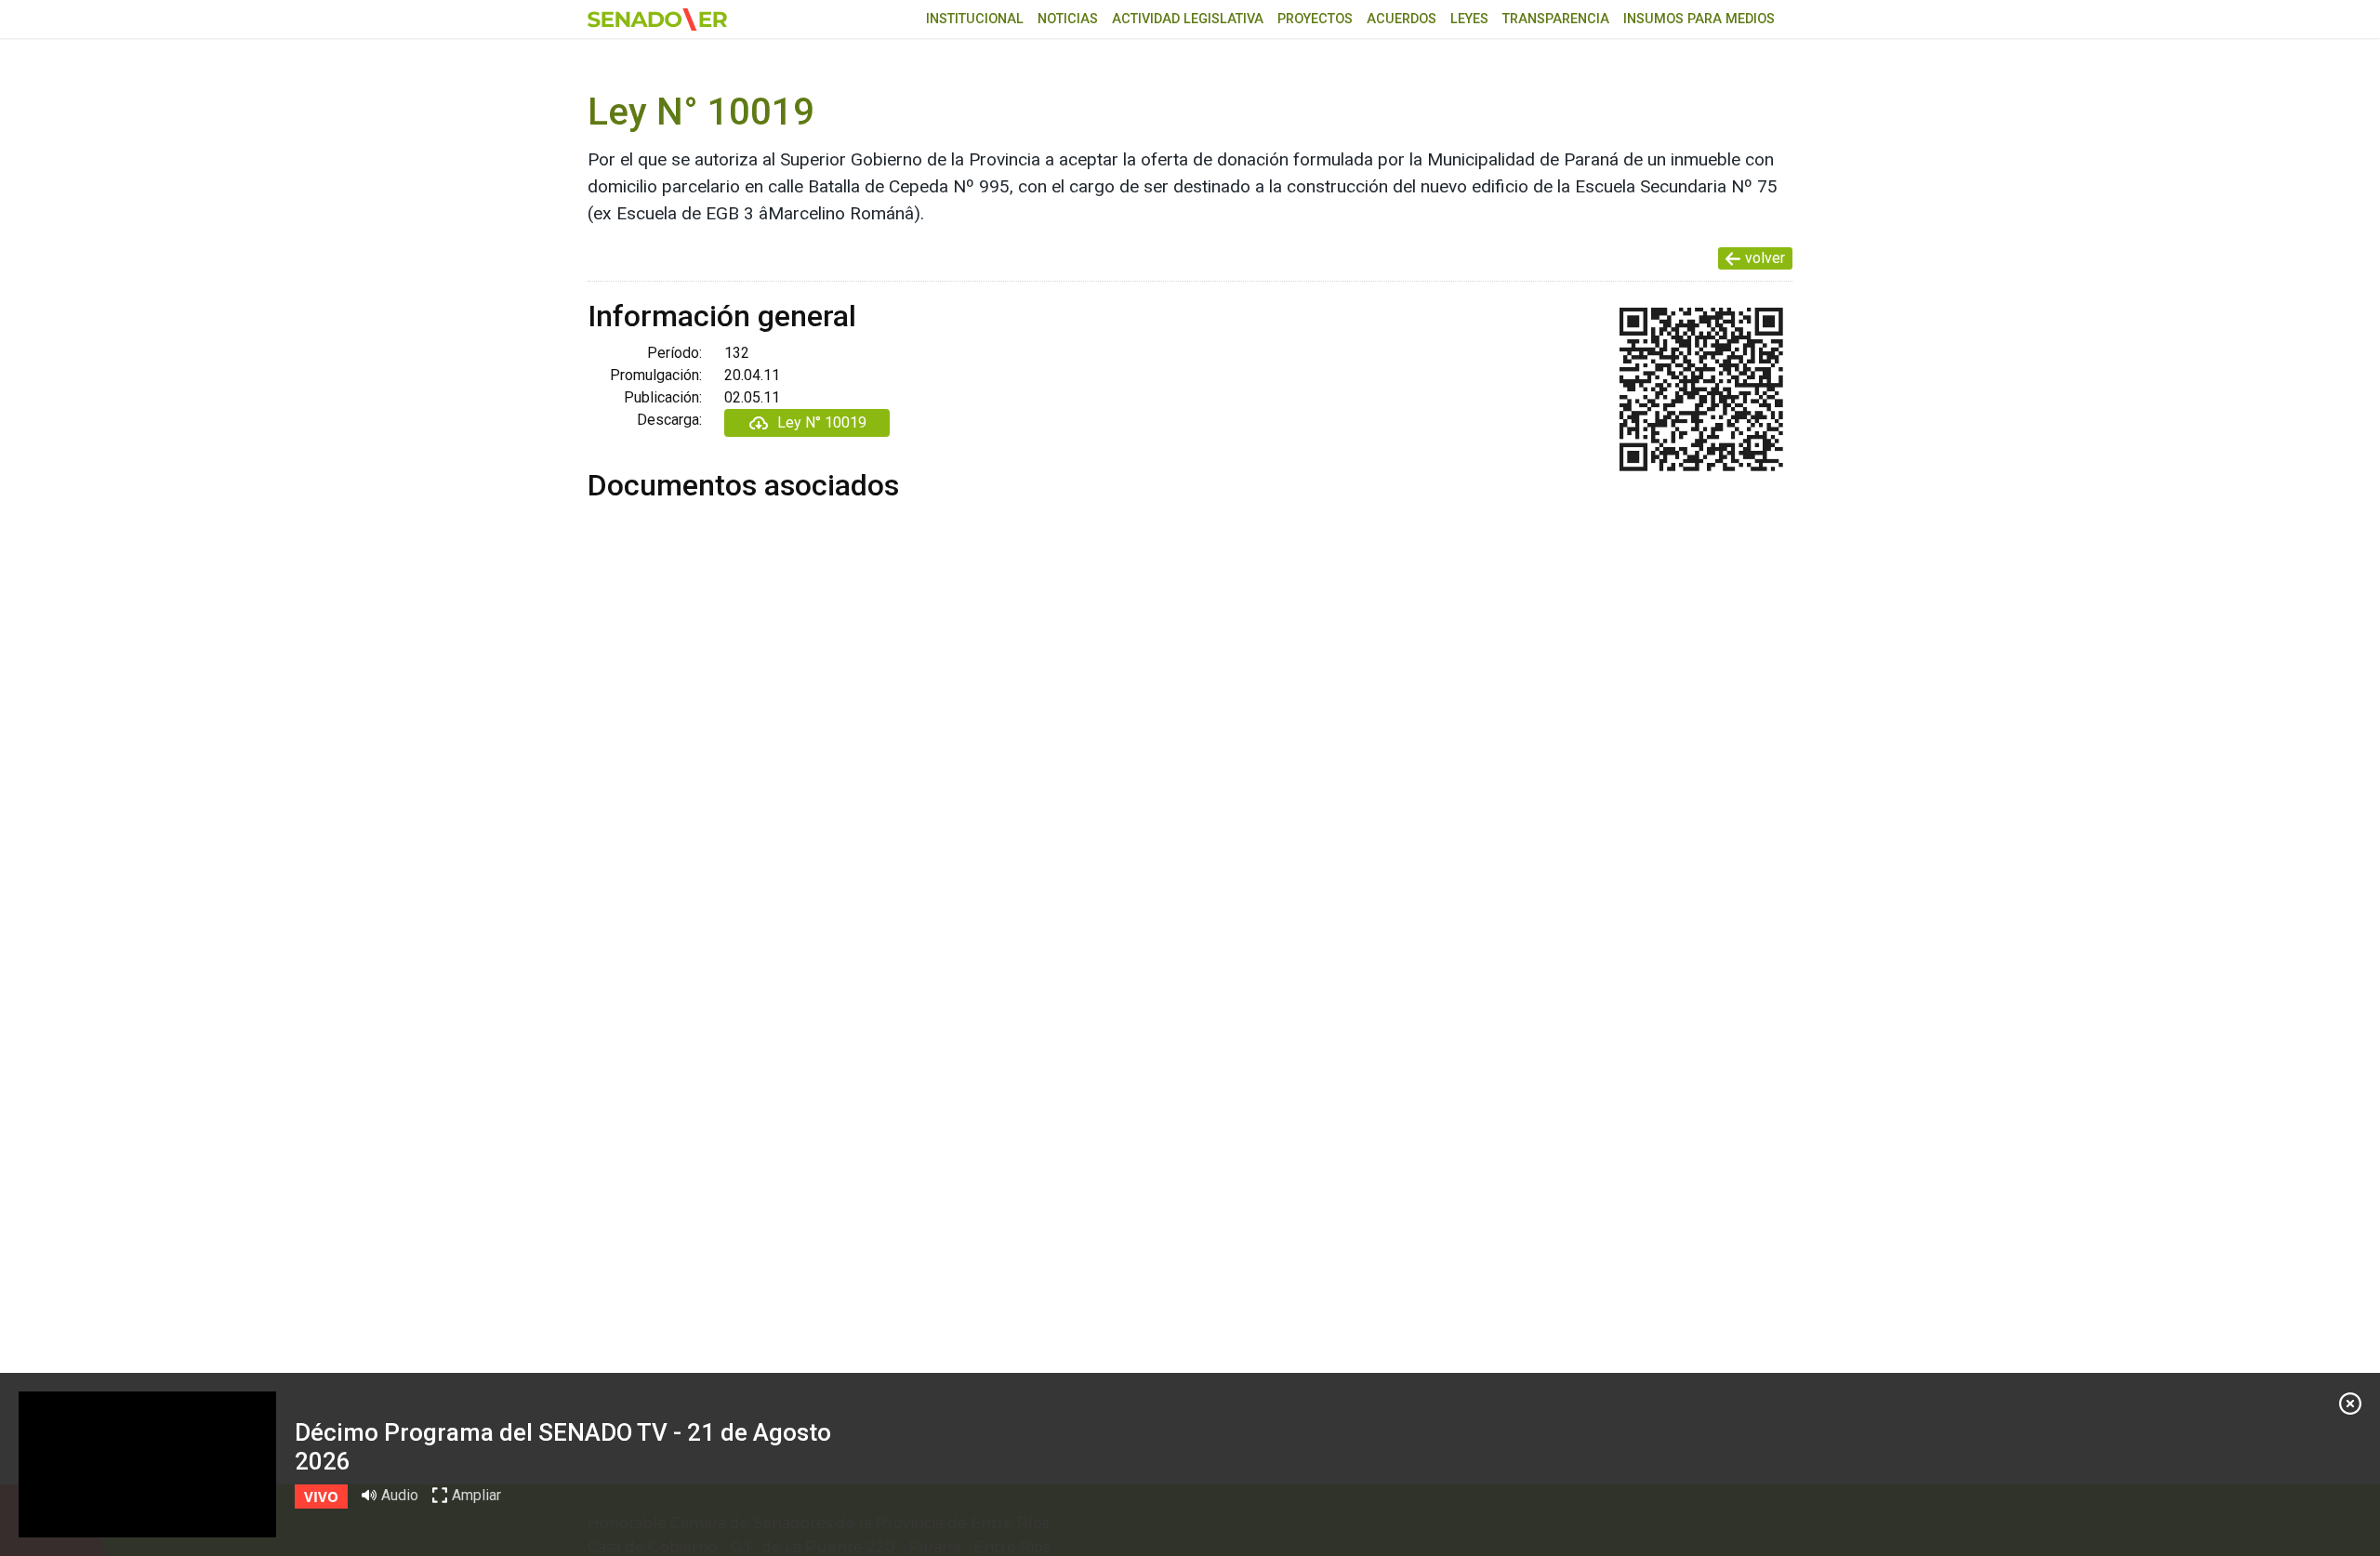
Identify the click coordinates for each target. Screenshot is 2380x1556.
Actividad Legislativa (1188, 19)
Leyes (1469, 19)
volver (1765, 258)
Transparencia (1556, 19)
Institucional (975, 19)
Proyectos (1315, 19)
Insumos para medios (1699, 19)
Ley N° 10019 (822, 422)
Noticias (1068, 19)
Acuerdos (1402, 19)
